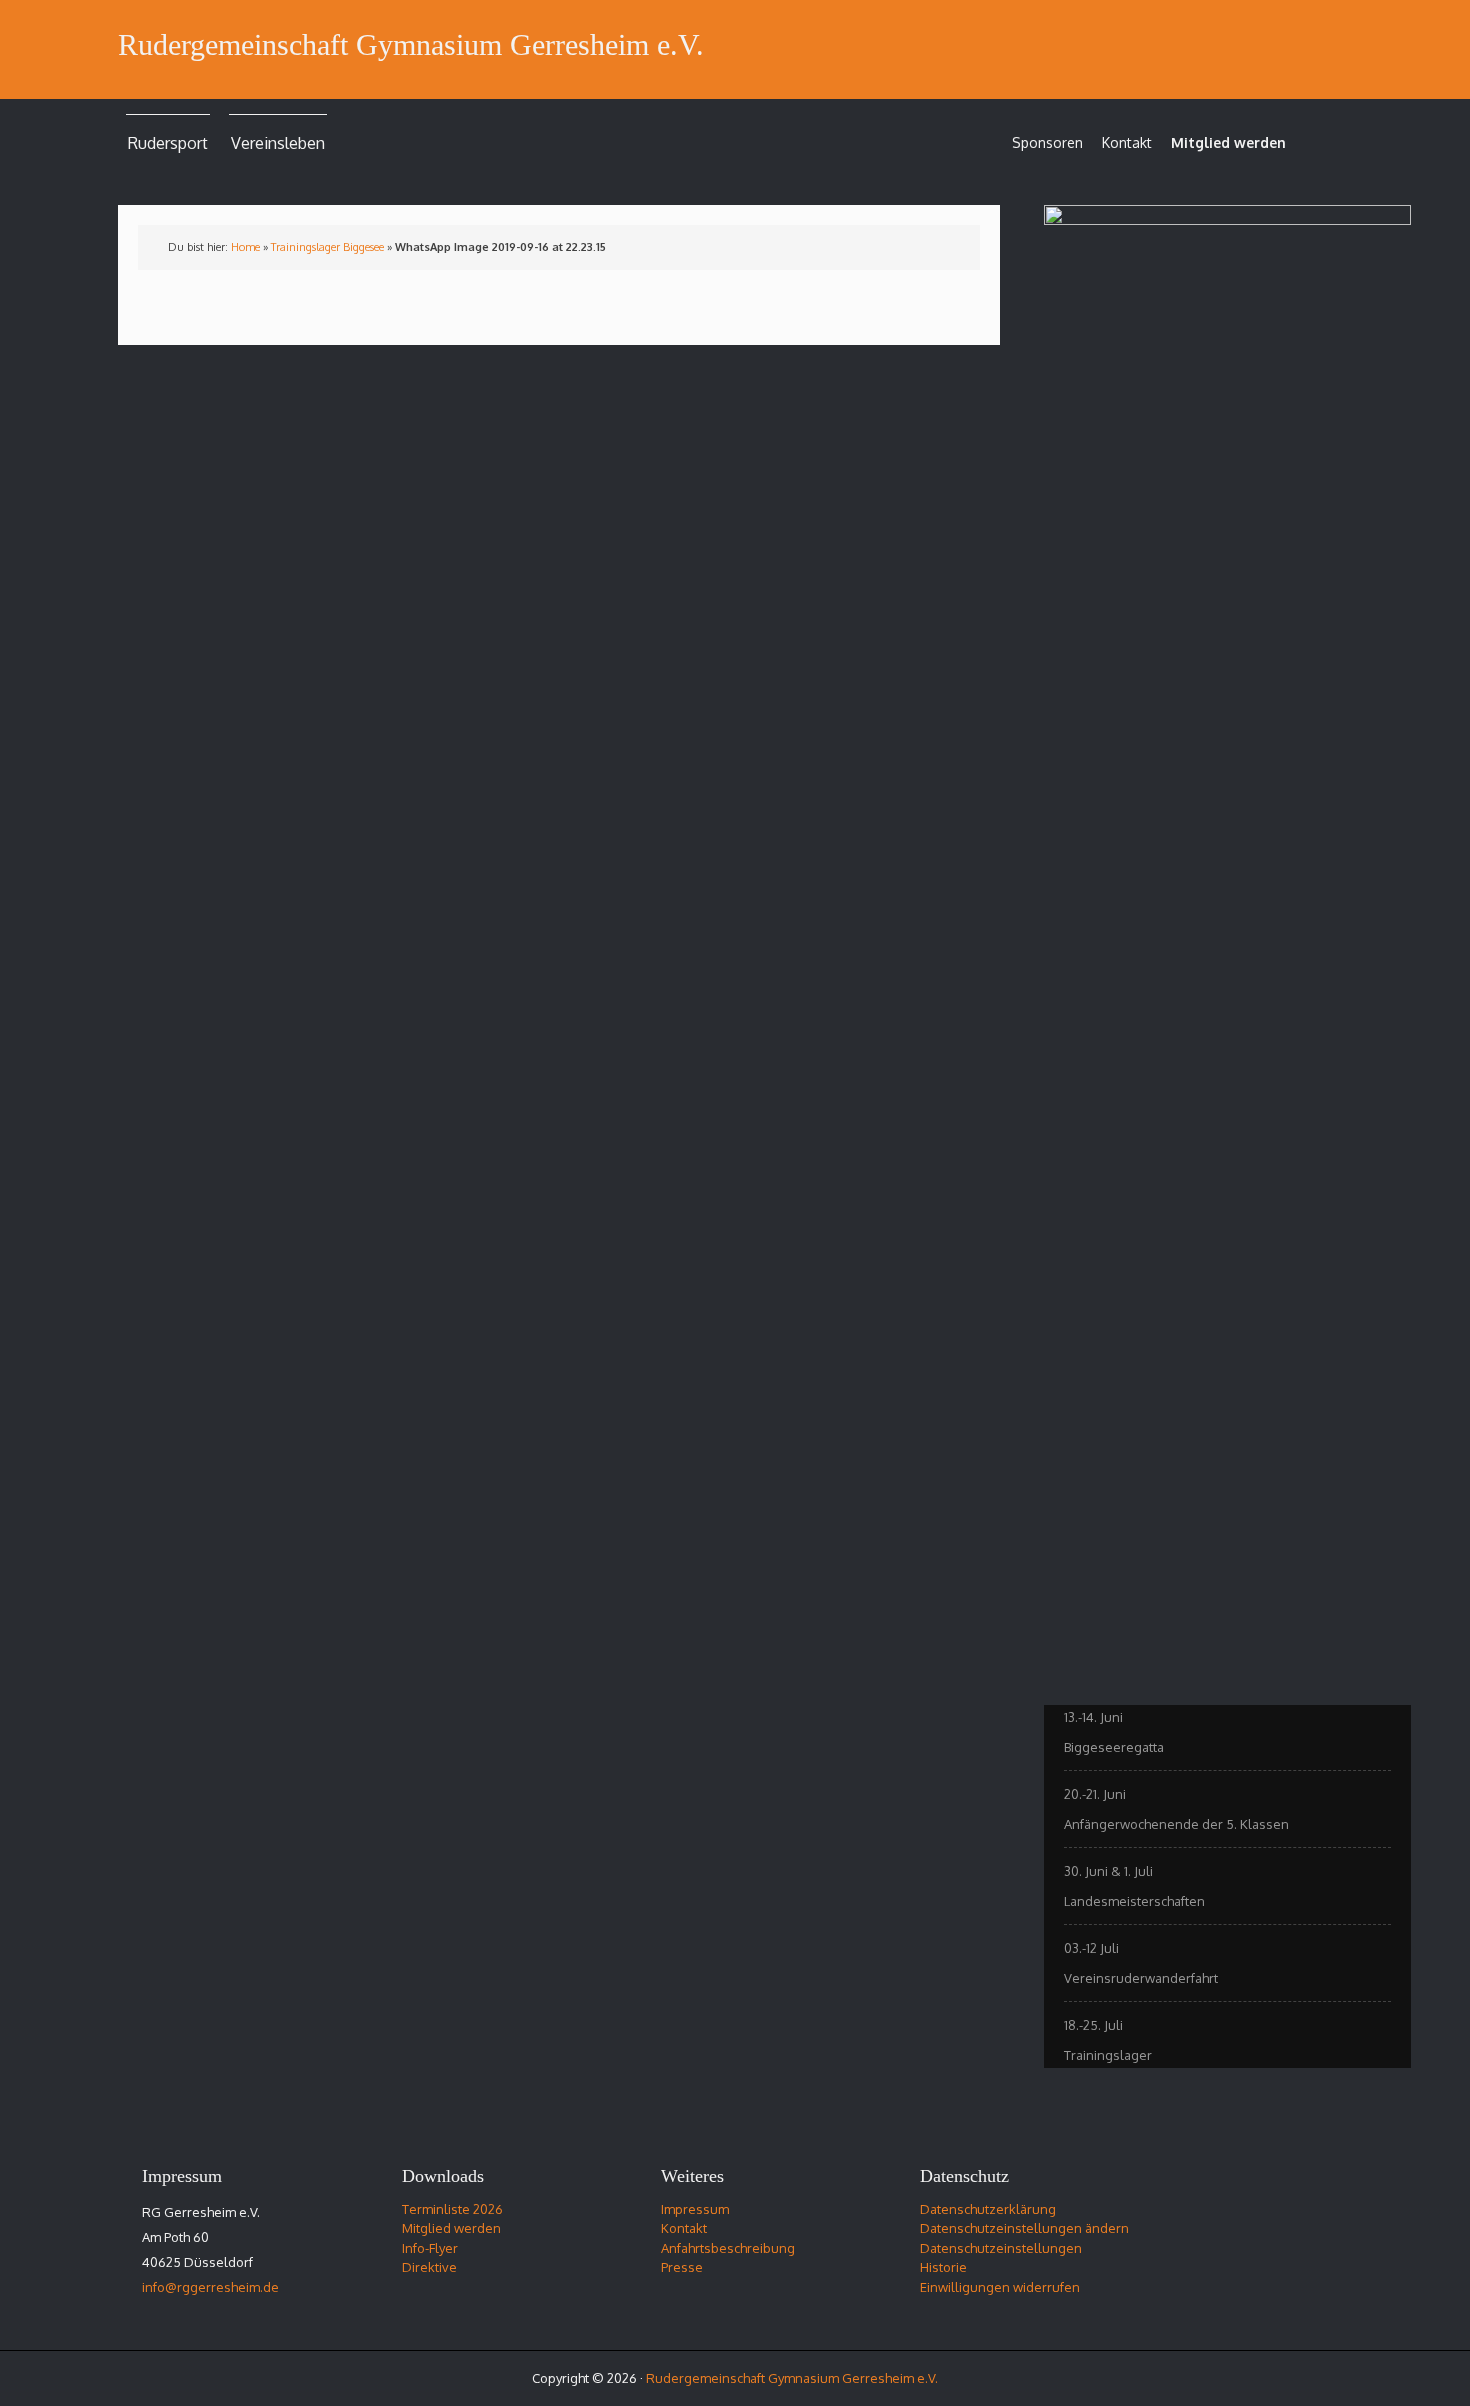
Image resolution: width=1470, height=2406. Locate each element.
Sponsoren (1047, 142)
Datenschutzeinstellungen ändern (1024, 2228)
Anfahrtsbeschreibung (728, 2248)
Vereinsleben (278, 143)
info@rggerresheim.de (210, 2287)
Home (245, 247)
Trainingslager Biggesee (327, 247)
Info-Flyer (430, 2248)
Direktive (429, 2267)
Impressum (695, 2209)
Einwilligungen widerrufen (1000, 2287)
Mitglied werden (1228, 142)
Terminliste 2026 (452, 2209)
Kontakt (1127, 142)
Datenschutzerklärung (988, 2209)
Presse (682, 2267)
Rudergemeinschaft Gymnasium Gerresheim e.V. (411, 44)
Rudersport (168, 143)
